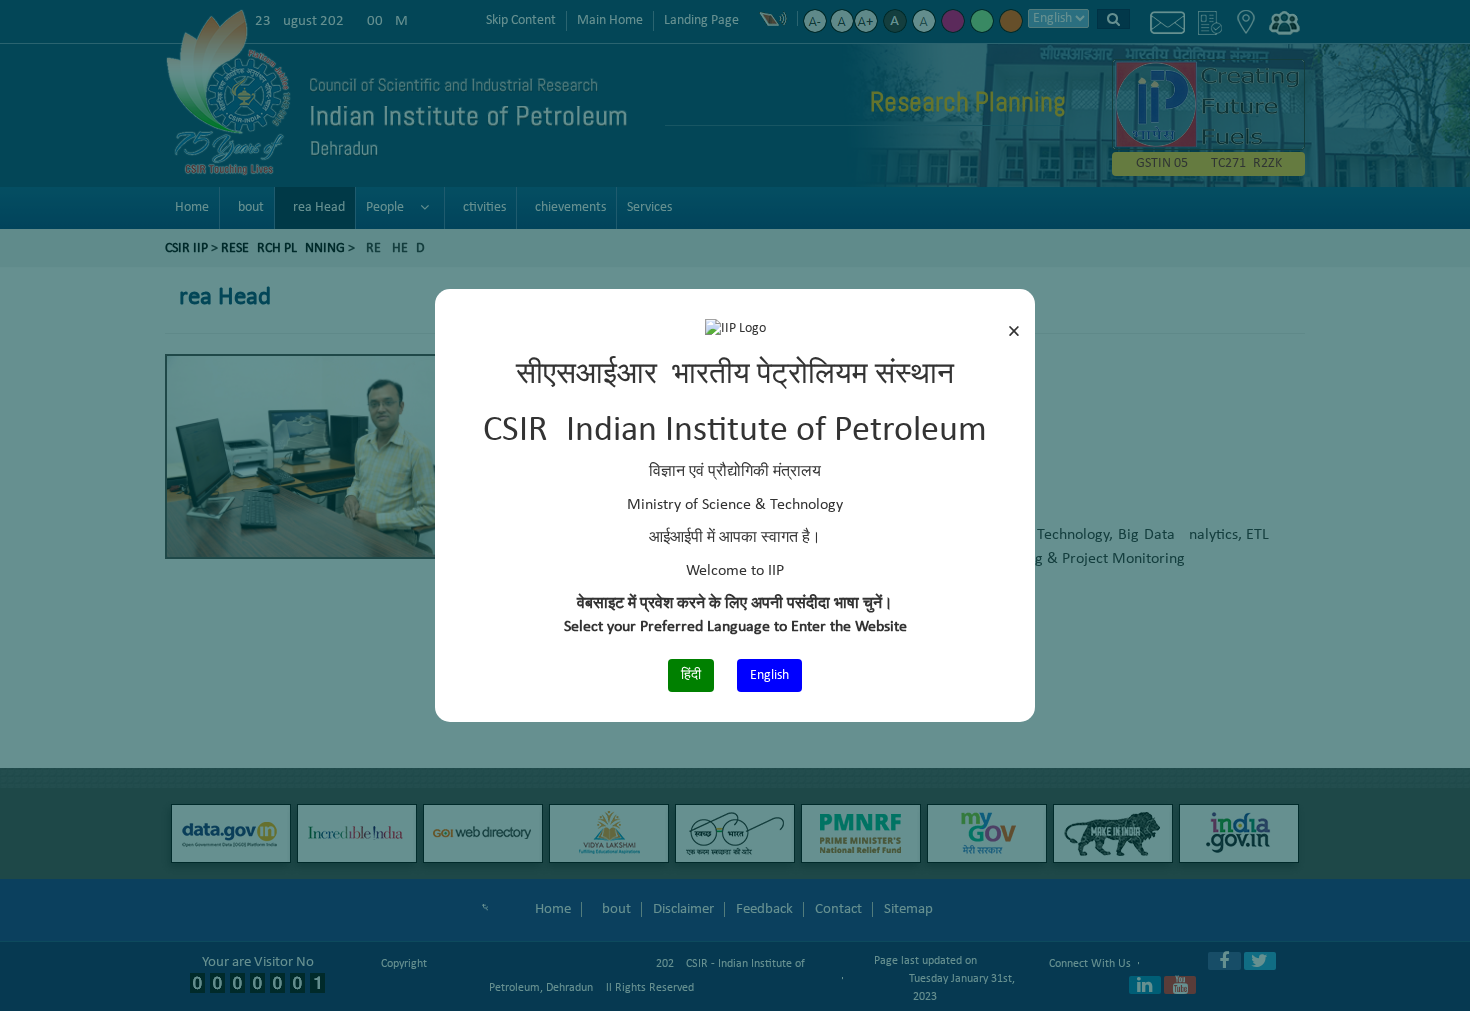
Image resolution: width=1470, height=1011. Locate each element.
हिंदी (691, 675)
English (769, 675)
